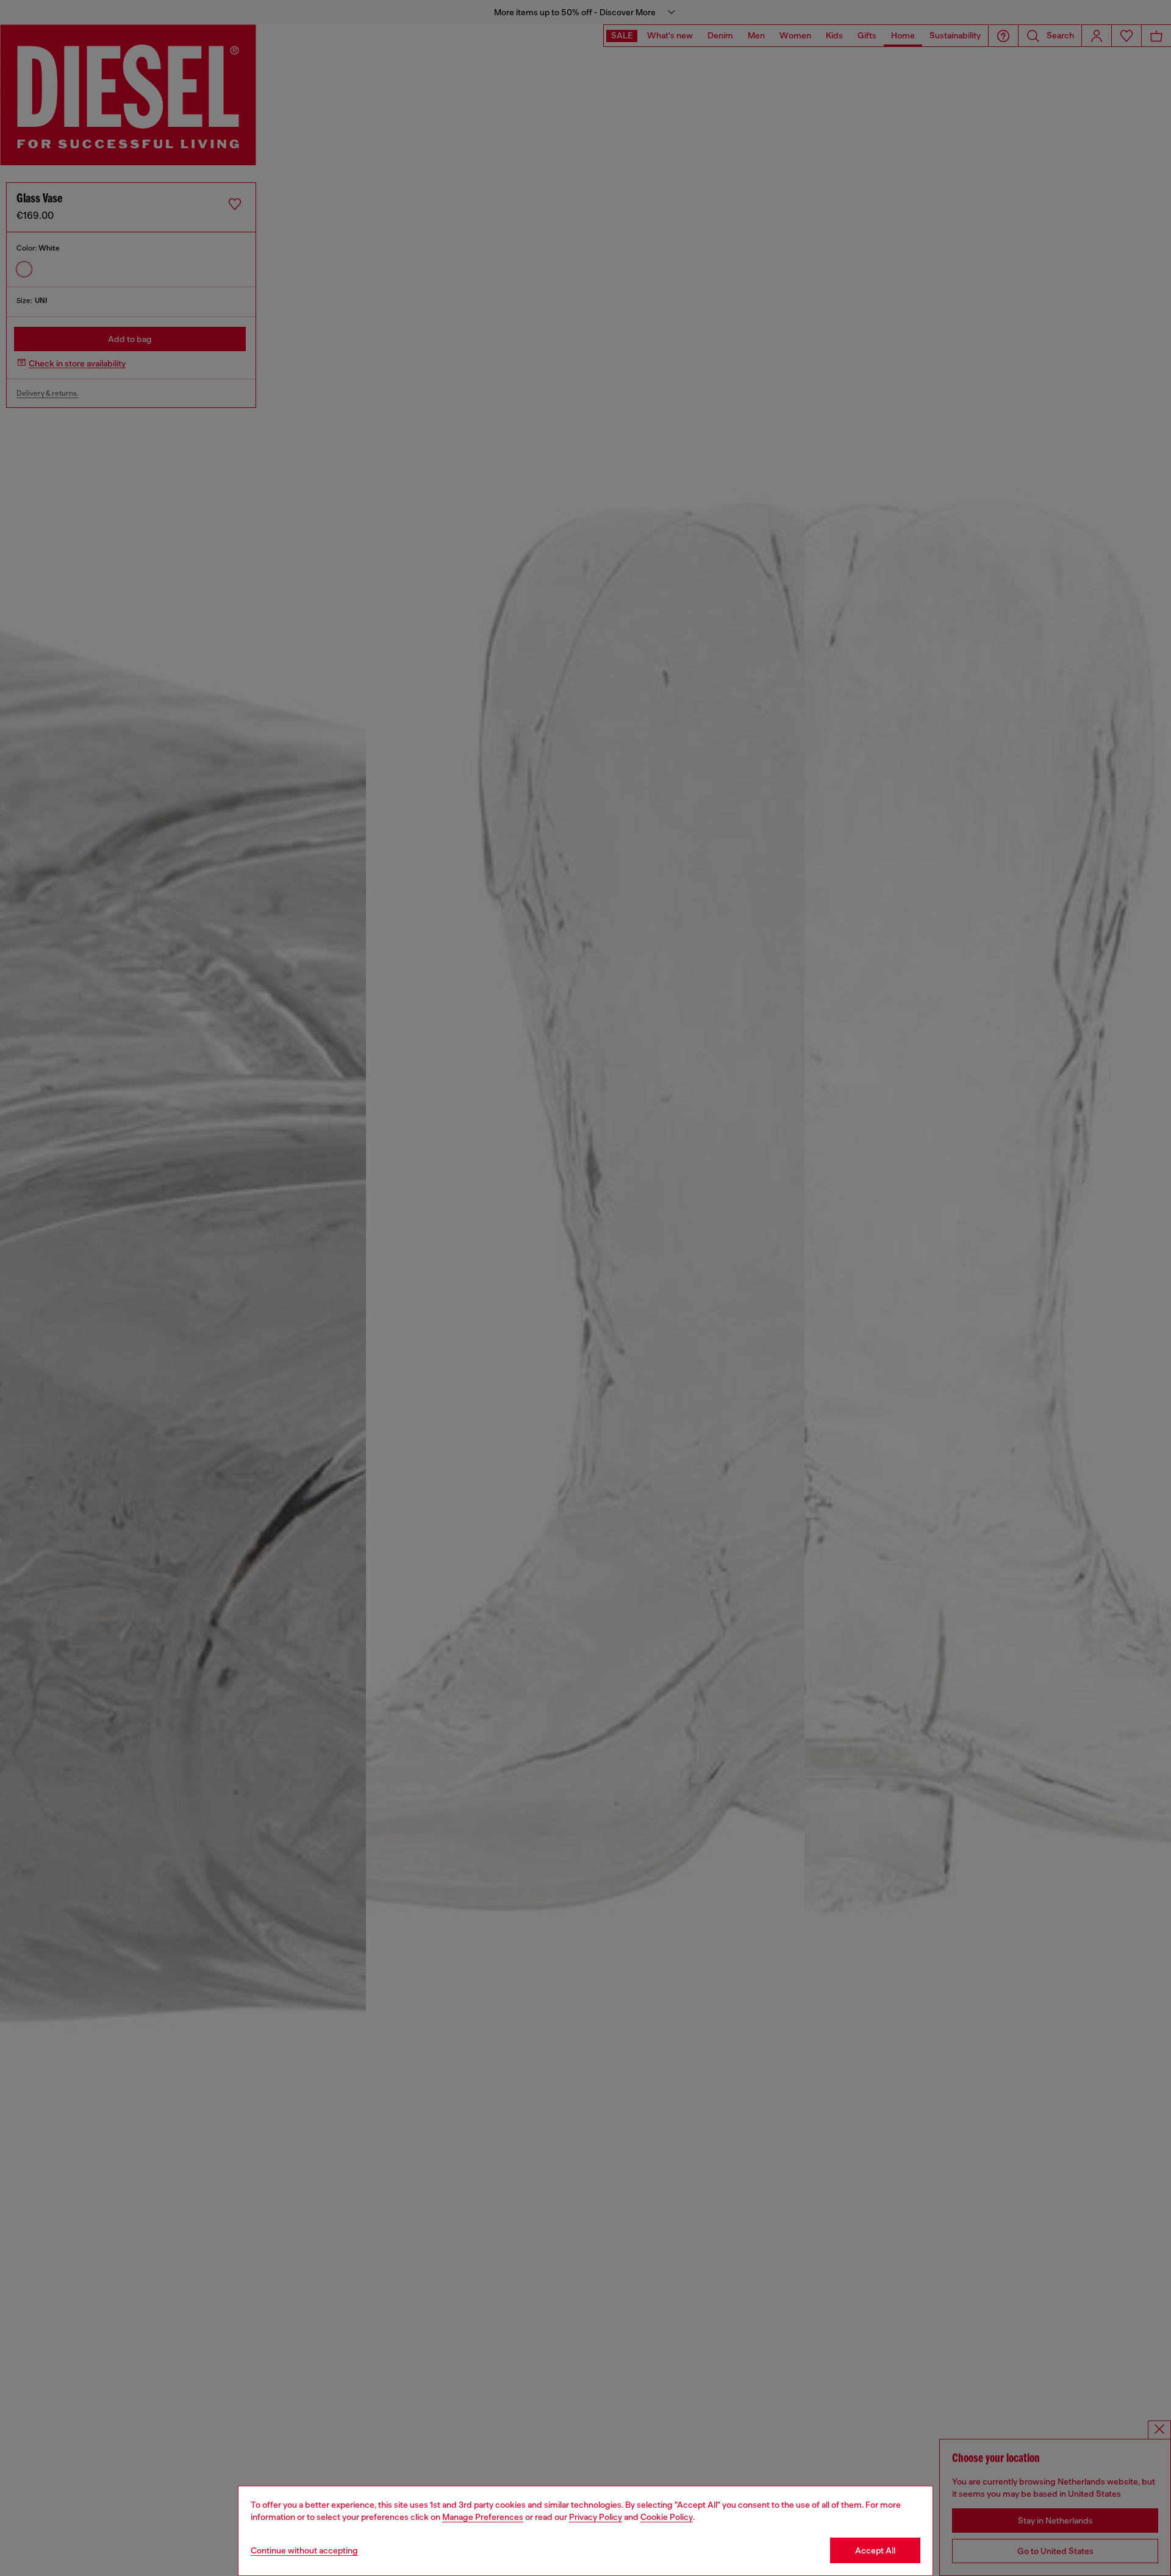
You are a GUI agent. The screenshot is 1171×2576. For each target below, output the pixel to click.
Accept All (875, 2550)
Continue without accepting (304, 2550)
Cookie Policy (667, 2517)
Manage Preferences (483, 2517)
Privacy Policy (596, 2517)
